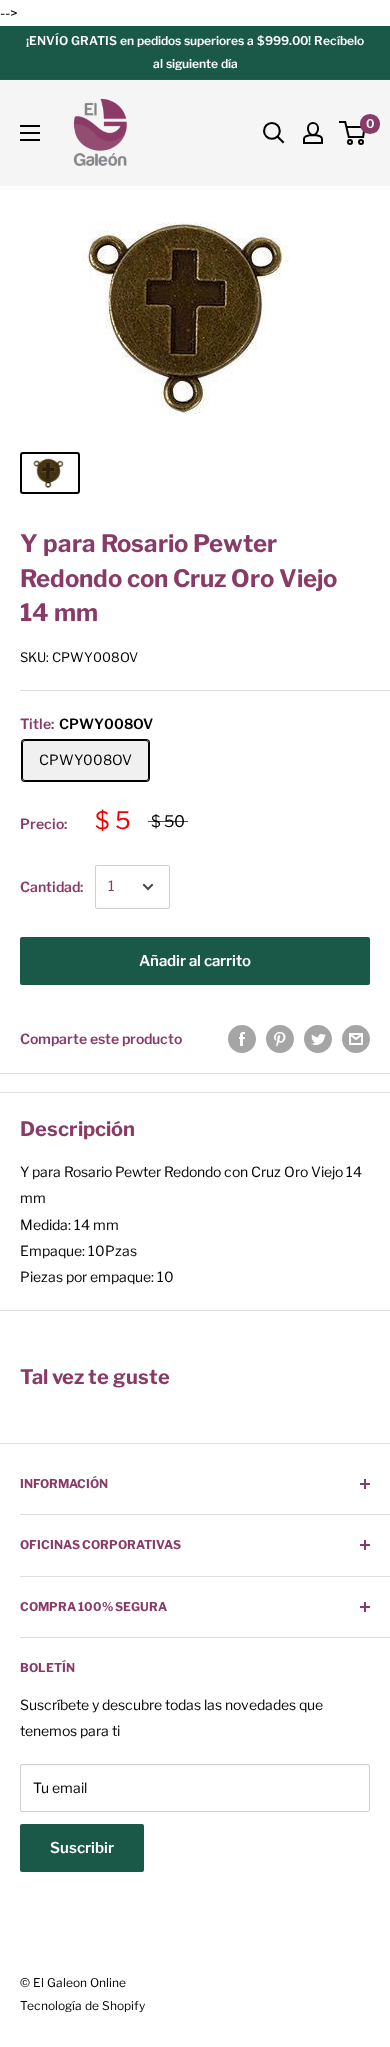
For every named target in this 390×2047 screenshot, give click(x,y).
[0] (353, 133)
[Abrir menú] (30, 133)
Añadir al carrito (195, 961)
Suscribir (82, 1848)
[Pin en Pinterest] (280, 1039)
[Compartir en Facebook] (242, 1039)
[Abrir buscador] (274, 133)
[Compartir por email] (356, 1039)
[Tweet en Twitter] (318, 1039)
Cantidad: (51, 886)
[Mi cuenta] (313, 133)
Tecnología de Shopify (82, 2005)
